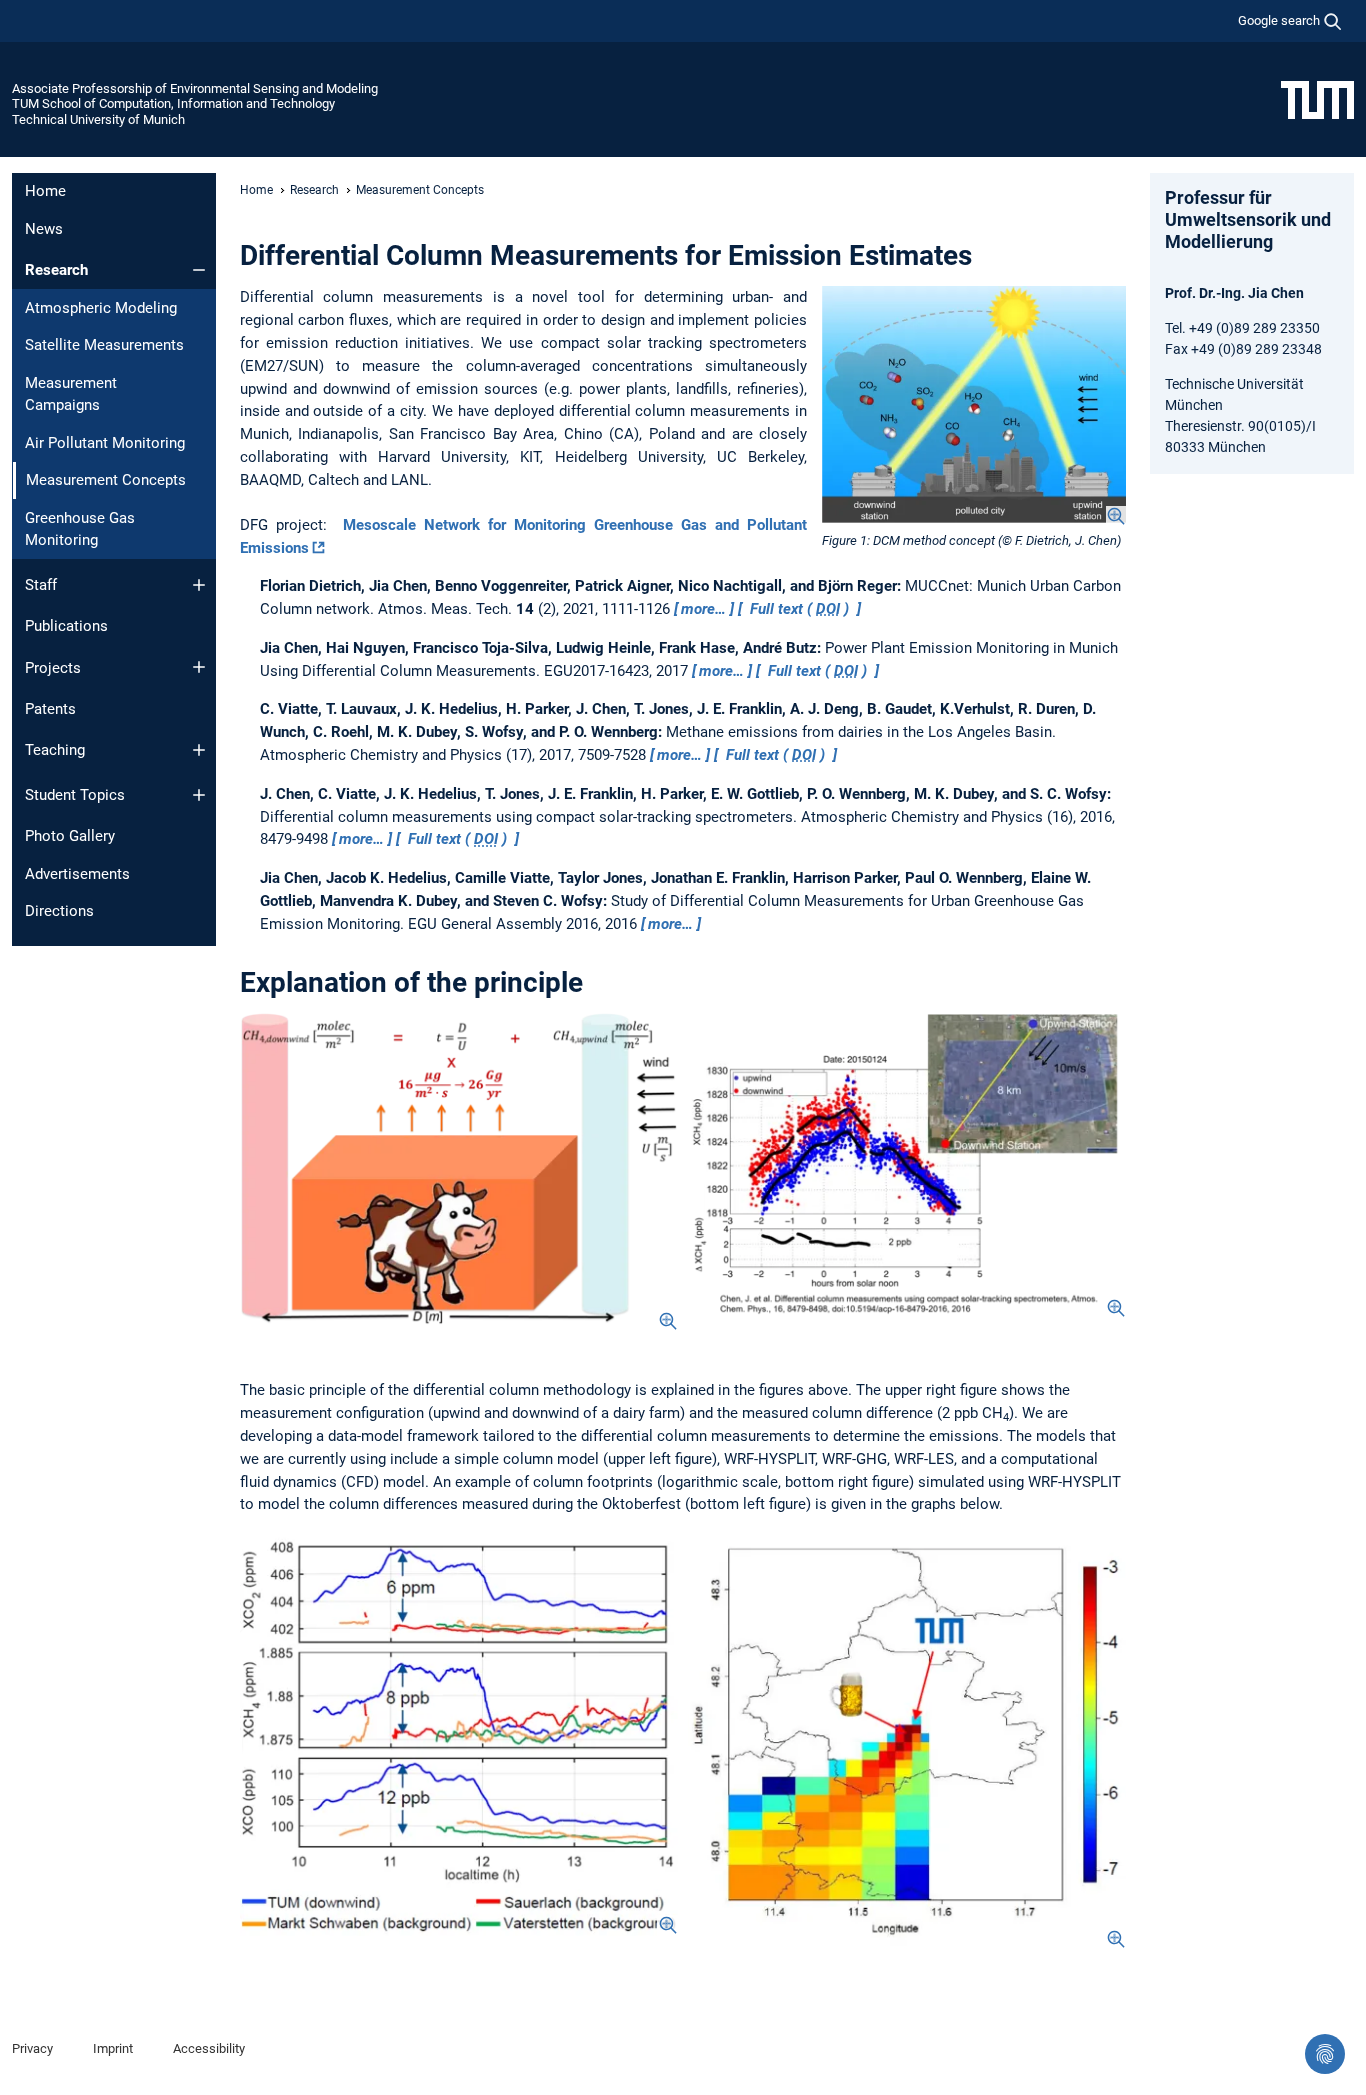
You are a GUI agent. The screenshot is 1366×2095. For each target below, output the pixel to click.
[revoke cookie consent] (1325, 2054)
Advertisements (77, 874)
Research (56, 270)
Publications (66, 626)
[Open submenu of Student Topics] (199, 795)
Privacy (32, 2048)
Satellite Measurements (104, 345)
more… (703, 609)
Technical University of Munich (98, 119)
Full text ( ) (799, 609)
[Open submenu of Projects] (199, 667)
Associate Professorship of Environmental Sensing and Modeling (195, 88)
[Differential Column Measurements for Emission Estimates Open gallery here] (974, 406)
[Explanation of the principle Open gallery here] (459, 1172)
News (44, 229)
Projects (53, 668)
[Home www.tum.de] (1317, 99)
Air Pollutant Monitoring (105, 443)
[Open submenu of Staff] (199, 585)
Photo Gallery (70, 836)
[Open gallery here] (459, 1733)
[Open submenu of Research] (199, 270)
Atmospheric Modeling (101, 308)
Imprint (113, 2048)
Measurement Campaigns (71, 394)
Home (45, 191)
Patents (50, 709)
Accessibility (209, 2048)
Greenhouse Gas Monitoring (80, 529)
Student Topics (75, 795)
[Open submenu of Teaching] (199, 750)
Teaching (55, 750)
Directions (59, 911)
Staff (41, 585)
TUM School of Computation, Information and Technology (173, 103)
